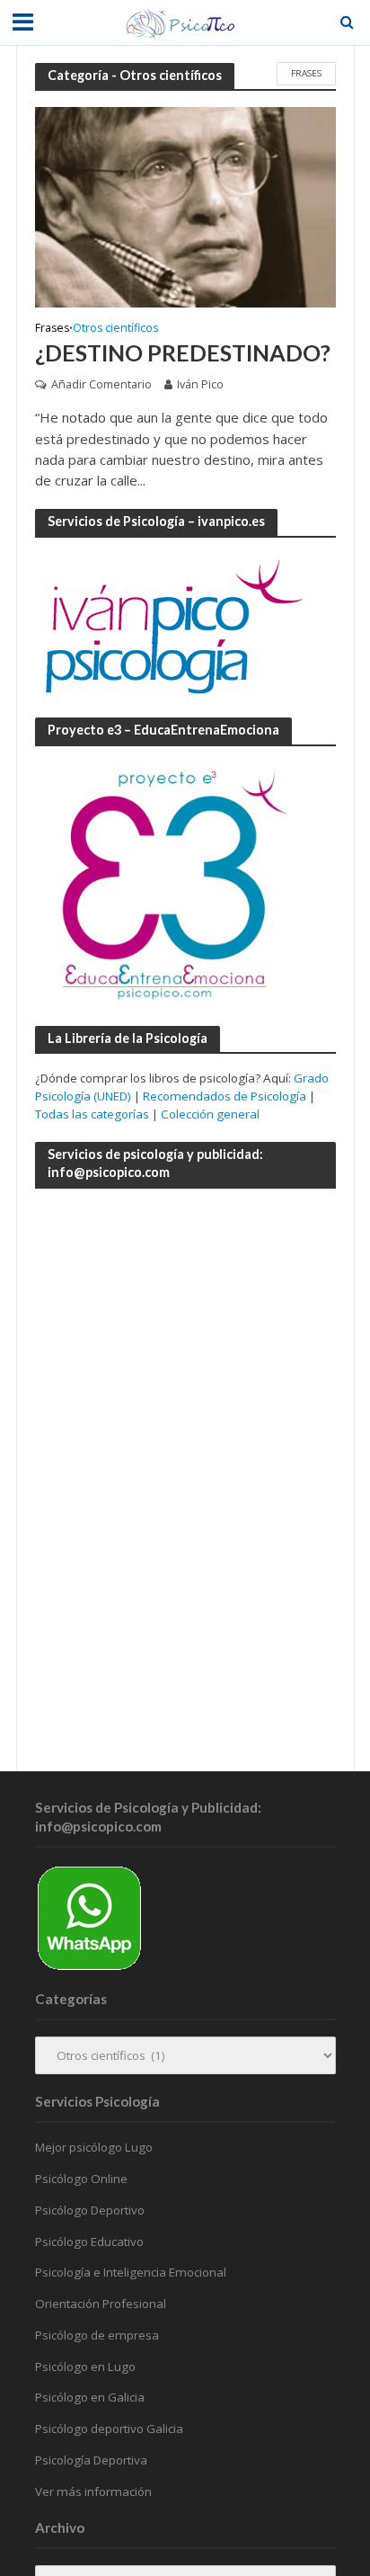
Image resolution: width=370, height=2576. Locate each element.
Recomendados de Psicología (225, 1096)
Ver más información (93, 2491)
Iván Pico (200, 384)
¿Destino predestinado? (183, 352)
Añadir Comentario (101, 384)
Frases (306, 73)
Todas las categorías (92, 1114)
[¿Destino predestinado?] (185, 206)
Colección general (210, 1114)
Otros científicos (115, 329)
